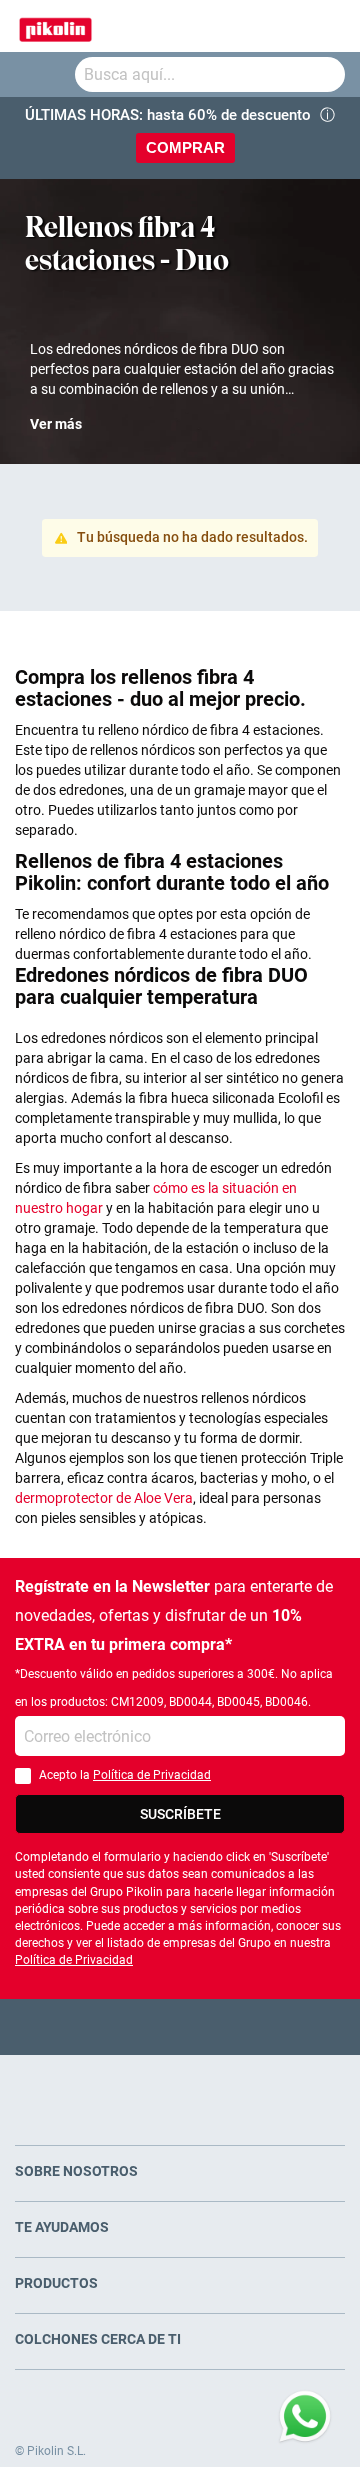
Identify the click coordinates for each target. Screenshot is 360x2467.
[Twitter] (141, 2026)
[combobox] (210, 74)
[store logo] (55, 26)
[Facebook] (102, 2026)
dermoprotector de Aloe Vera (104, 1498)
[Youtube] (180, 2026)
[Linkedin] (258, 2026)
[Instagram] (219, 2026)
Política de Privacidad (152, 1775)
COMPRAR (185, 147)
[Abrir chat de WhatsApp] (305, 2417)
